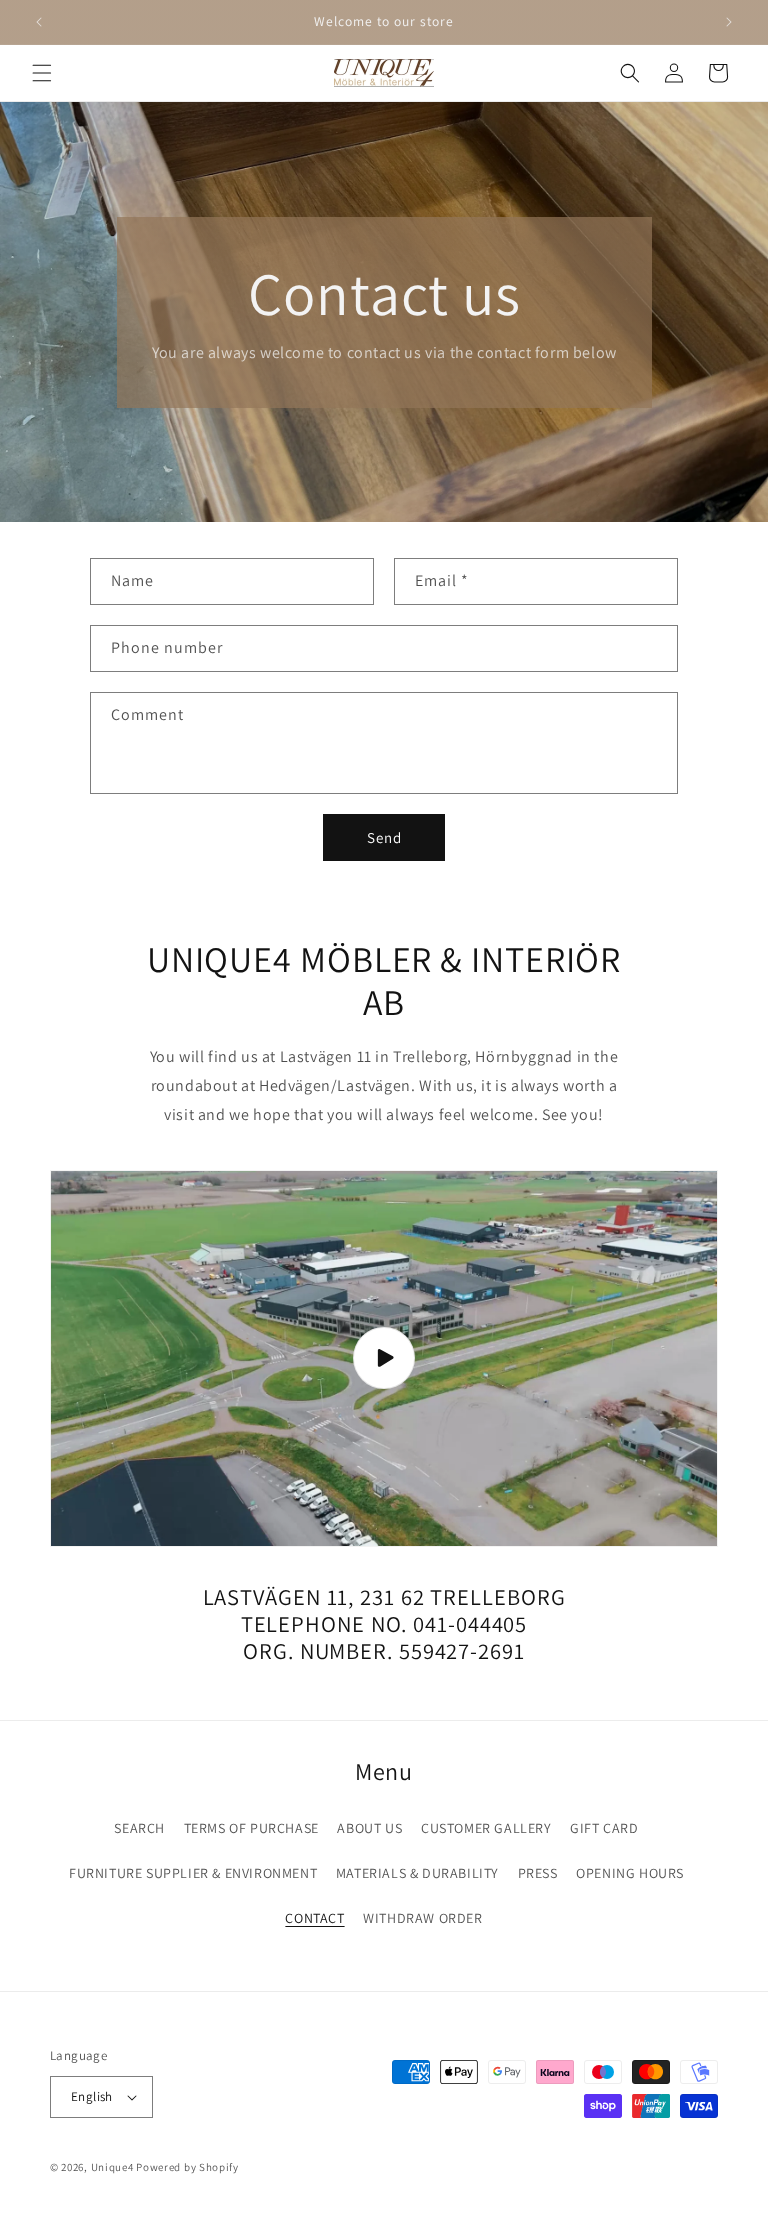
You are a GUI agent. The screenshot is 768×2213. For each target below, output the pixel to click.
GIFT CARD (604, 1828)
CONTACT (314, 1918)
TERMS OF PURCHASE (251, 1828)
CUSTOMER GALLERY (486, 1828)
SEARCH (139, 1828)
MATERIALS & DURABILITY (417, 1873)
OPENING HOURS (630, 1873)
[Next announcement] (729, 22)
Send (384, 837)
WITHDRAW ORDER (422, 1918)
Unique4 (112, 2167)
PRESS (538, 1873)
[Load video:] (384, 1358)
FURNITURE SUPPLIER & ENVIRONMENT (193, 1873)
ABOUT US (369, 1828)
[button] (42, 73)
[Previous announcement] (39, 22)
